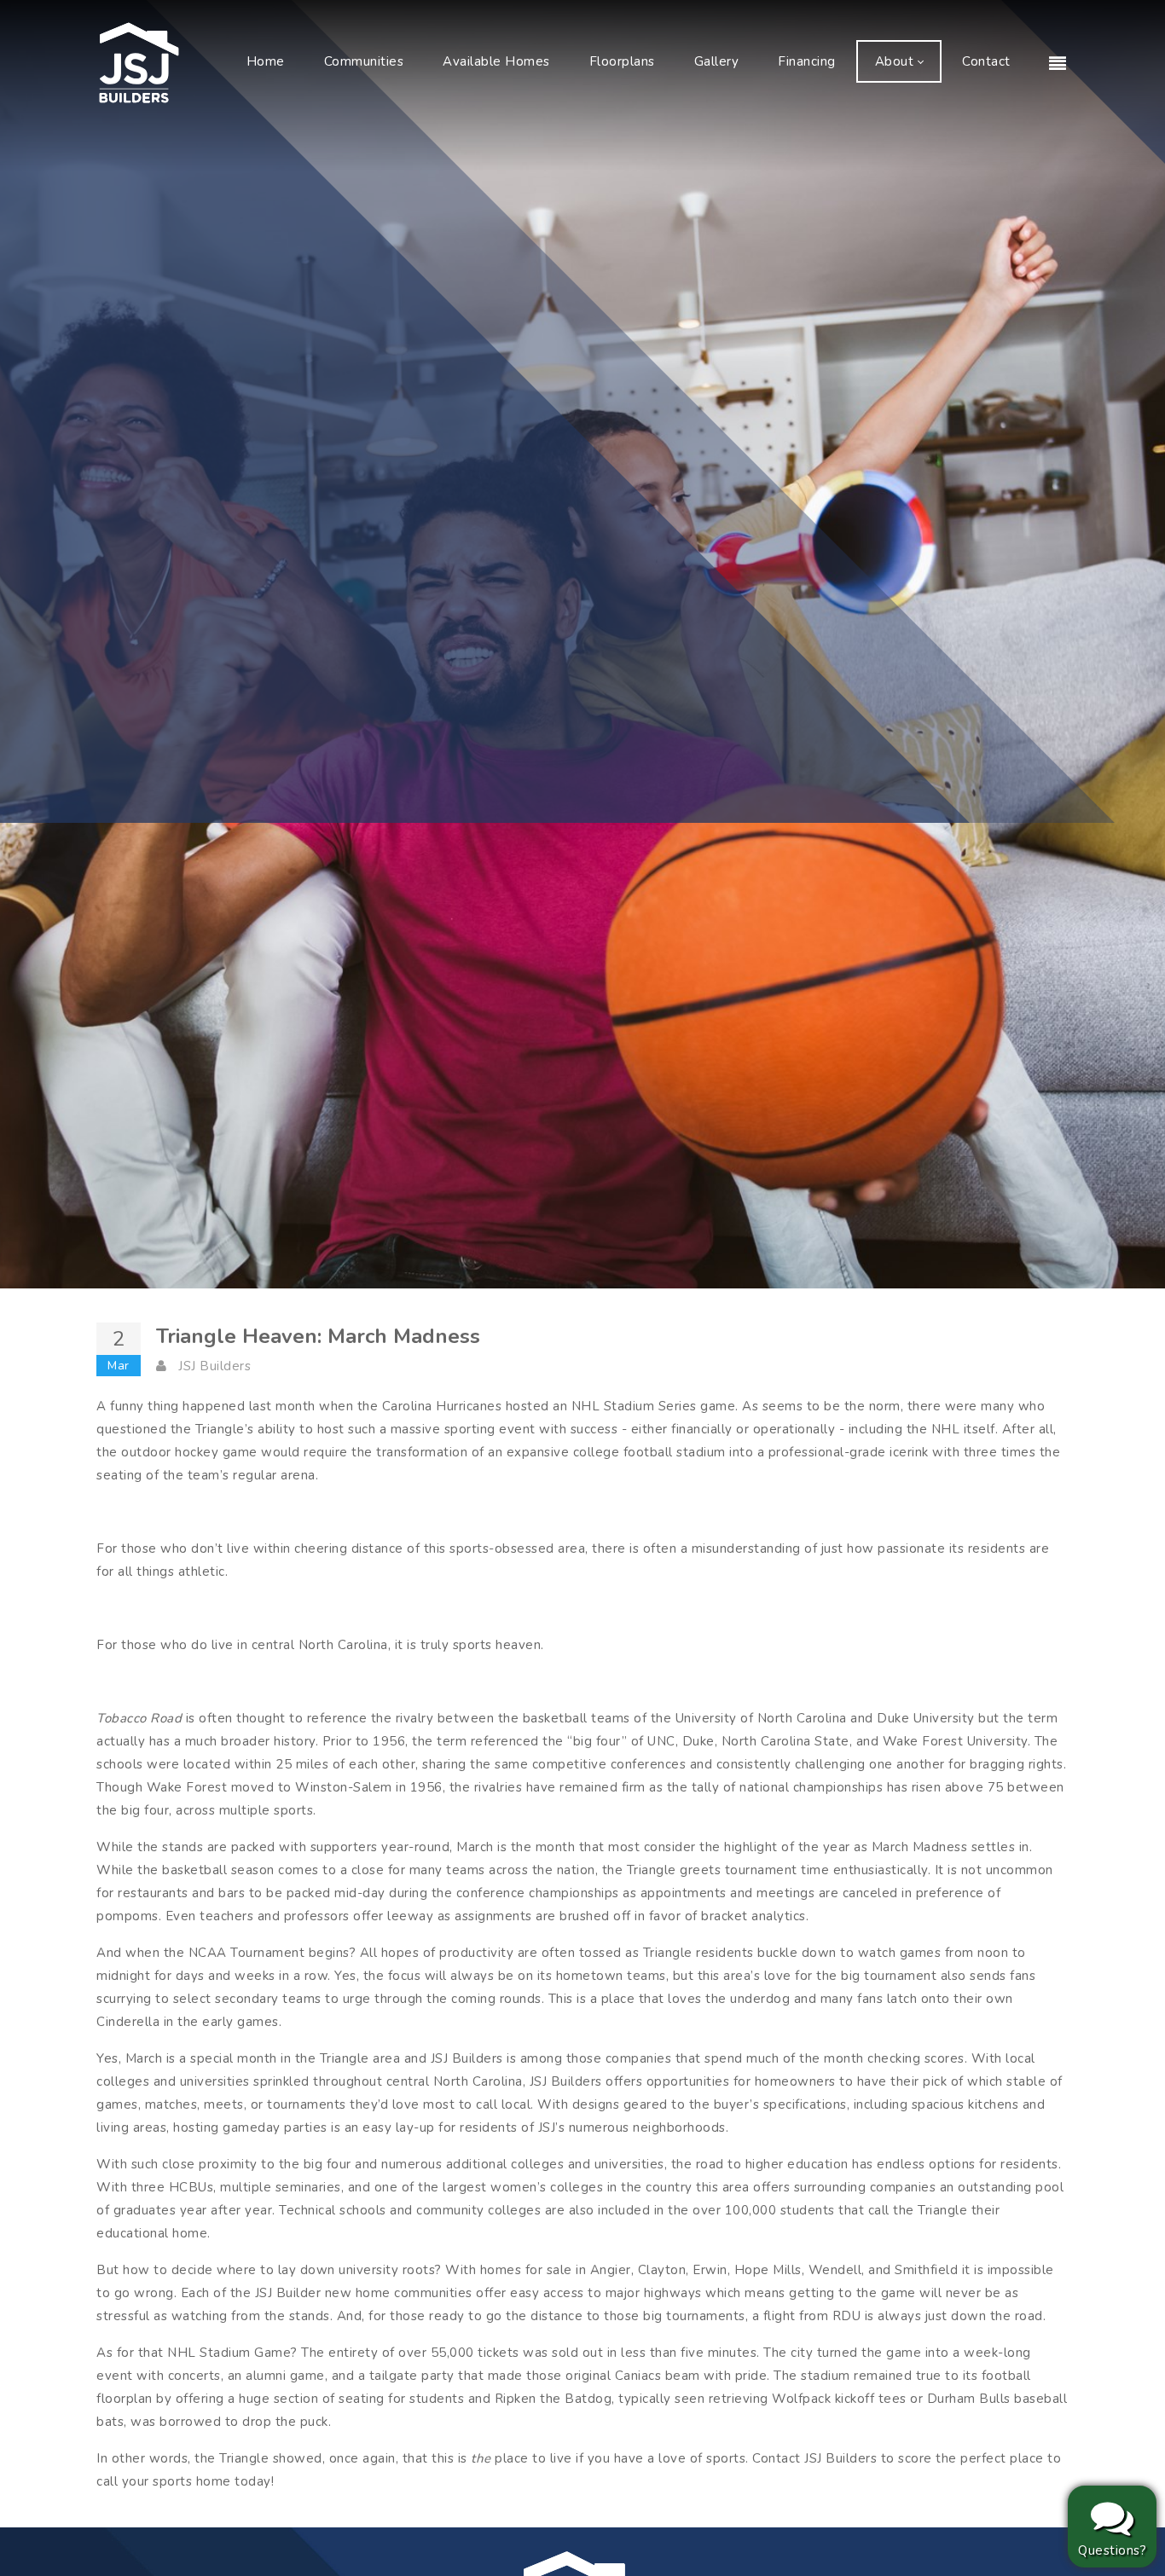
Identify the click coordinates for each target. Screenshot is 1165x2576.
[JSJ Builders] (139, 61)
